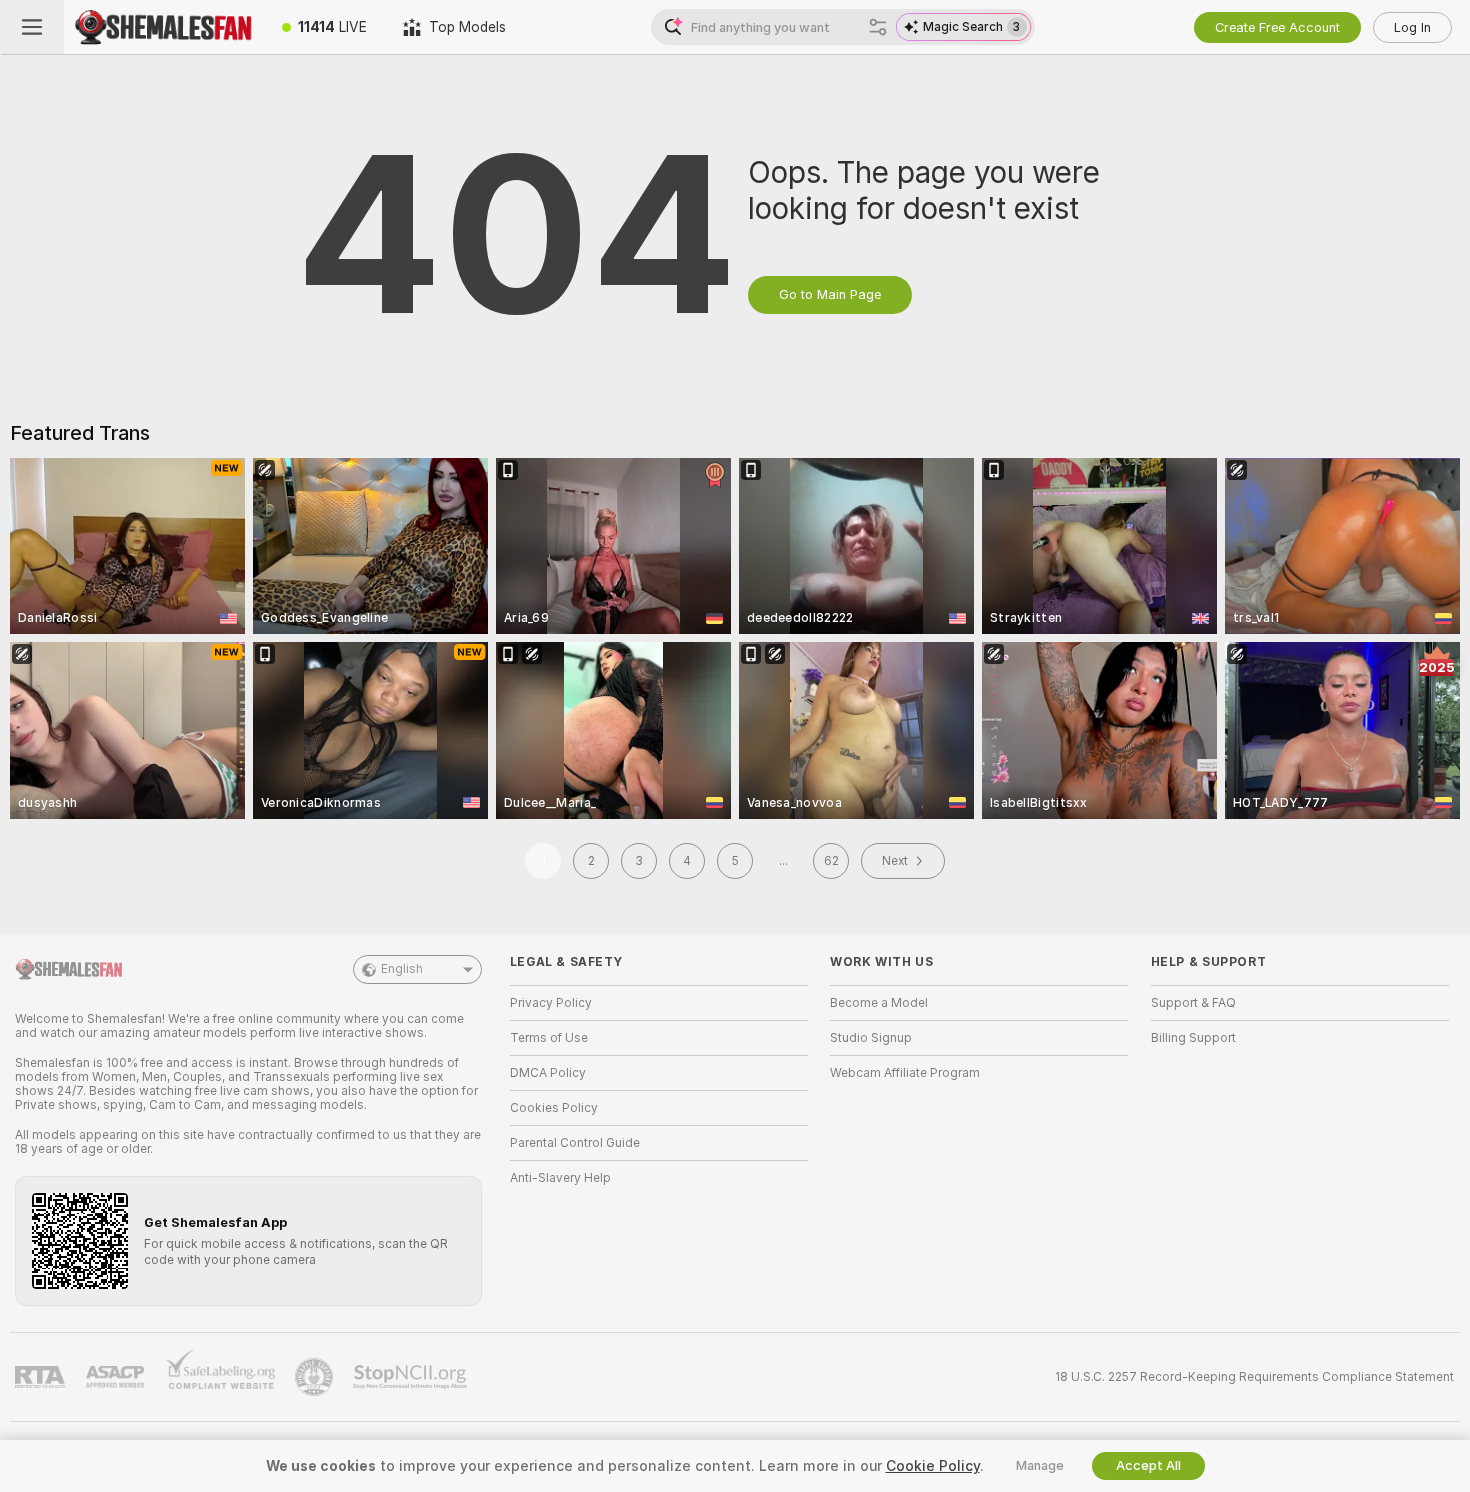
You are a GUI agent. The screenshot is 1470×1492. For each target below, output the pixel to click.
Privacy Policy (551, 1003)
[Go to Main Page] (164, 27)
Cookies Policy (554, 1108)
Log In (1412, 27)
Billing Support (1193, 1038)
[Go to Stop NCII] (412, 1377)
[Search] (878, 27)
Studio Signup (871, 1038)
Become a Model (879, 1003)
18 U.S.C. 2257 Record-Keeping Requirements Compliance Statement (1254, 1377)
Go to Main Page (830, 294)
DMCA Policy (548, 1073)
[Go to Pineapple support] (316, 1377)
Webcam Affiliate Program (905, 1073)
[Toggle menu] (32, 27)
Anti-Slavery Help (560, 1178)
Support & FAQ (1193, 1003)
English (402, 969)
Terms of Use (549, 1038)
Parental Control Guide (575, 1143)
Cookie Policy (933, 1466)
